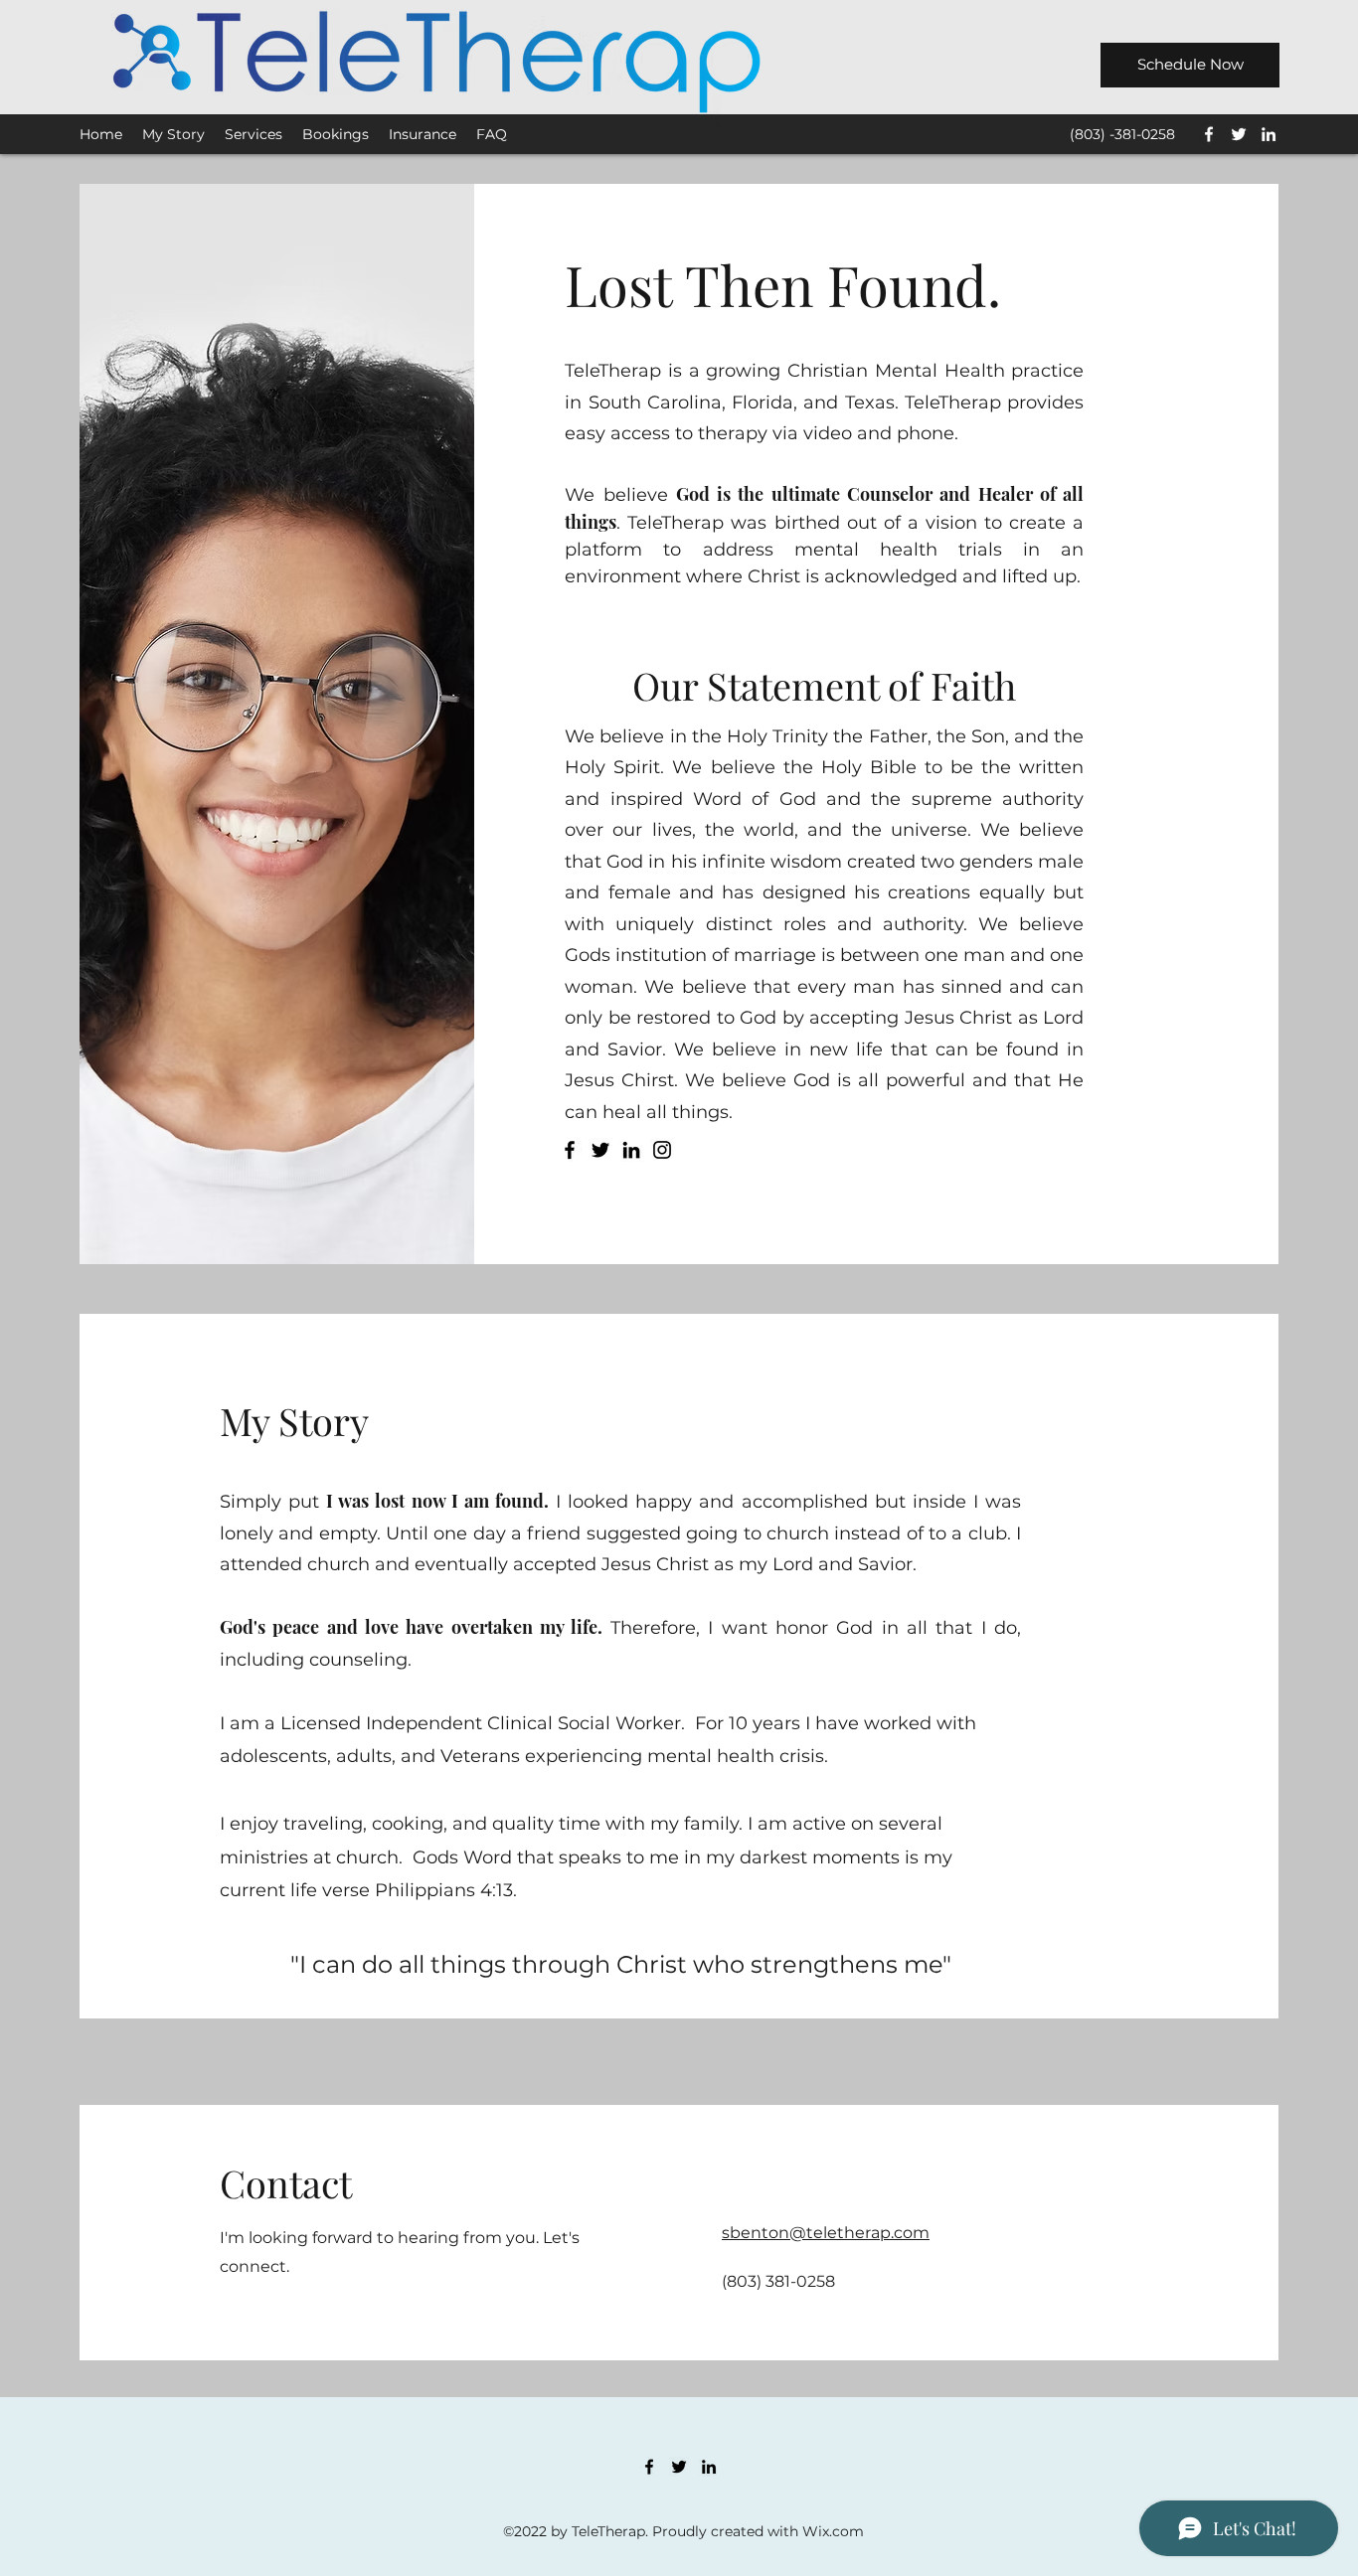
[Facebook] (1209, 134)
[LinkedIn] (1269, 134)
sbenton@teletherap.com (826, 2233)
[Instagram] (662, 1150)
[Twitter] (1239, 134)
